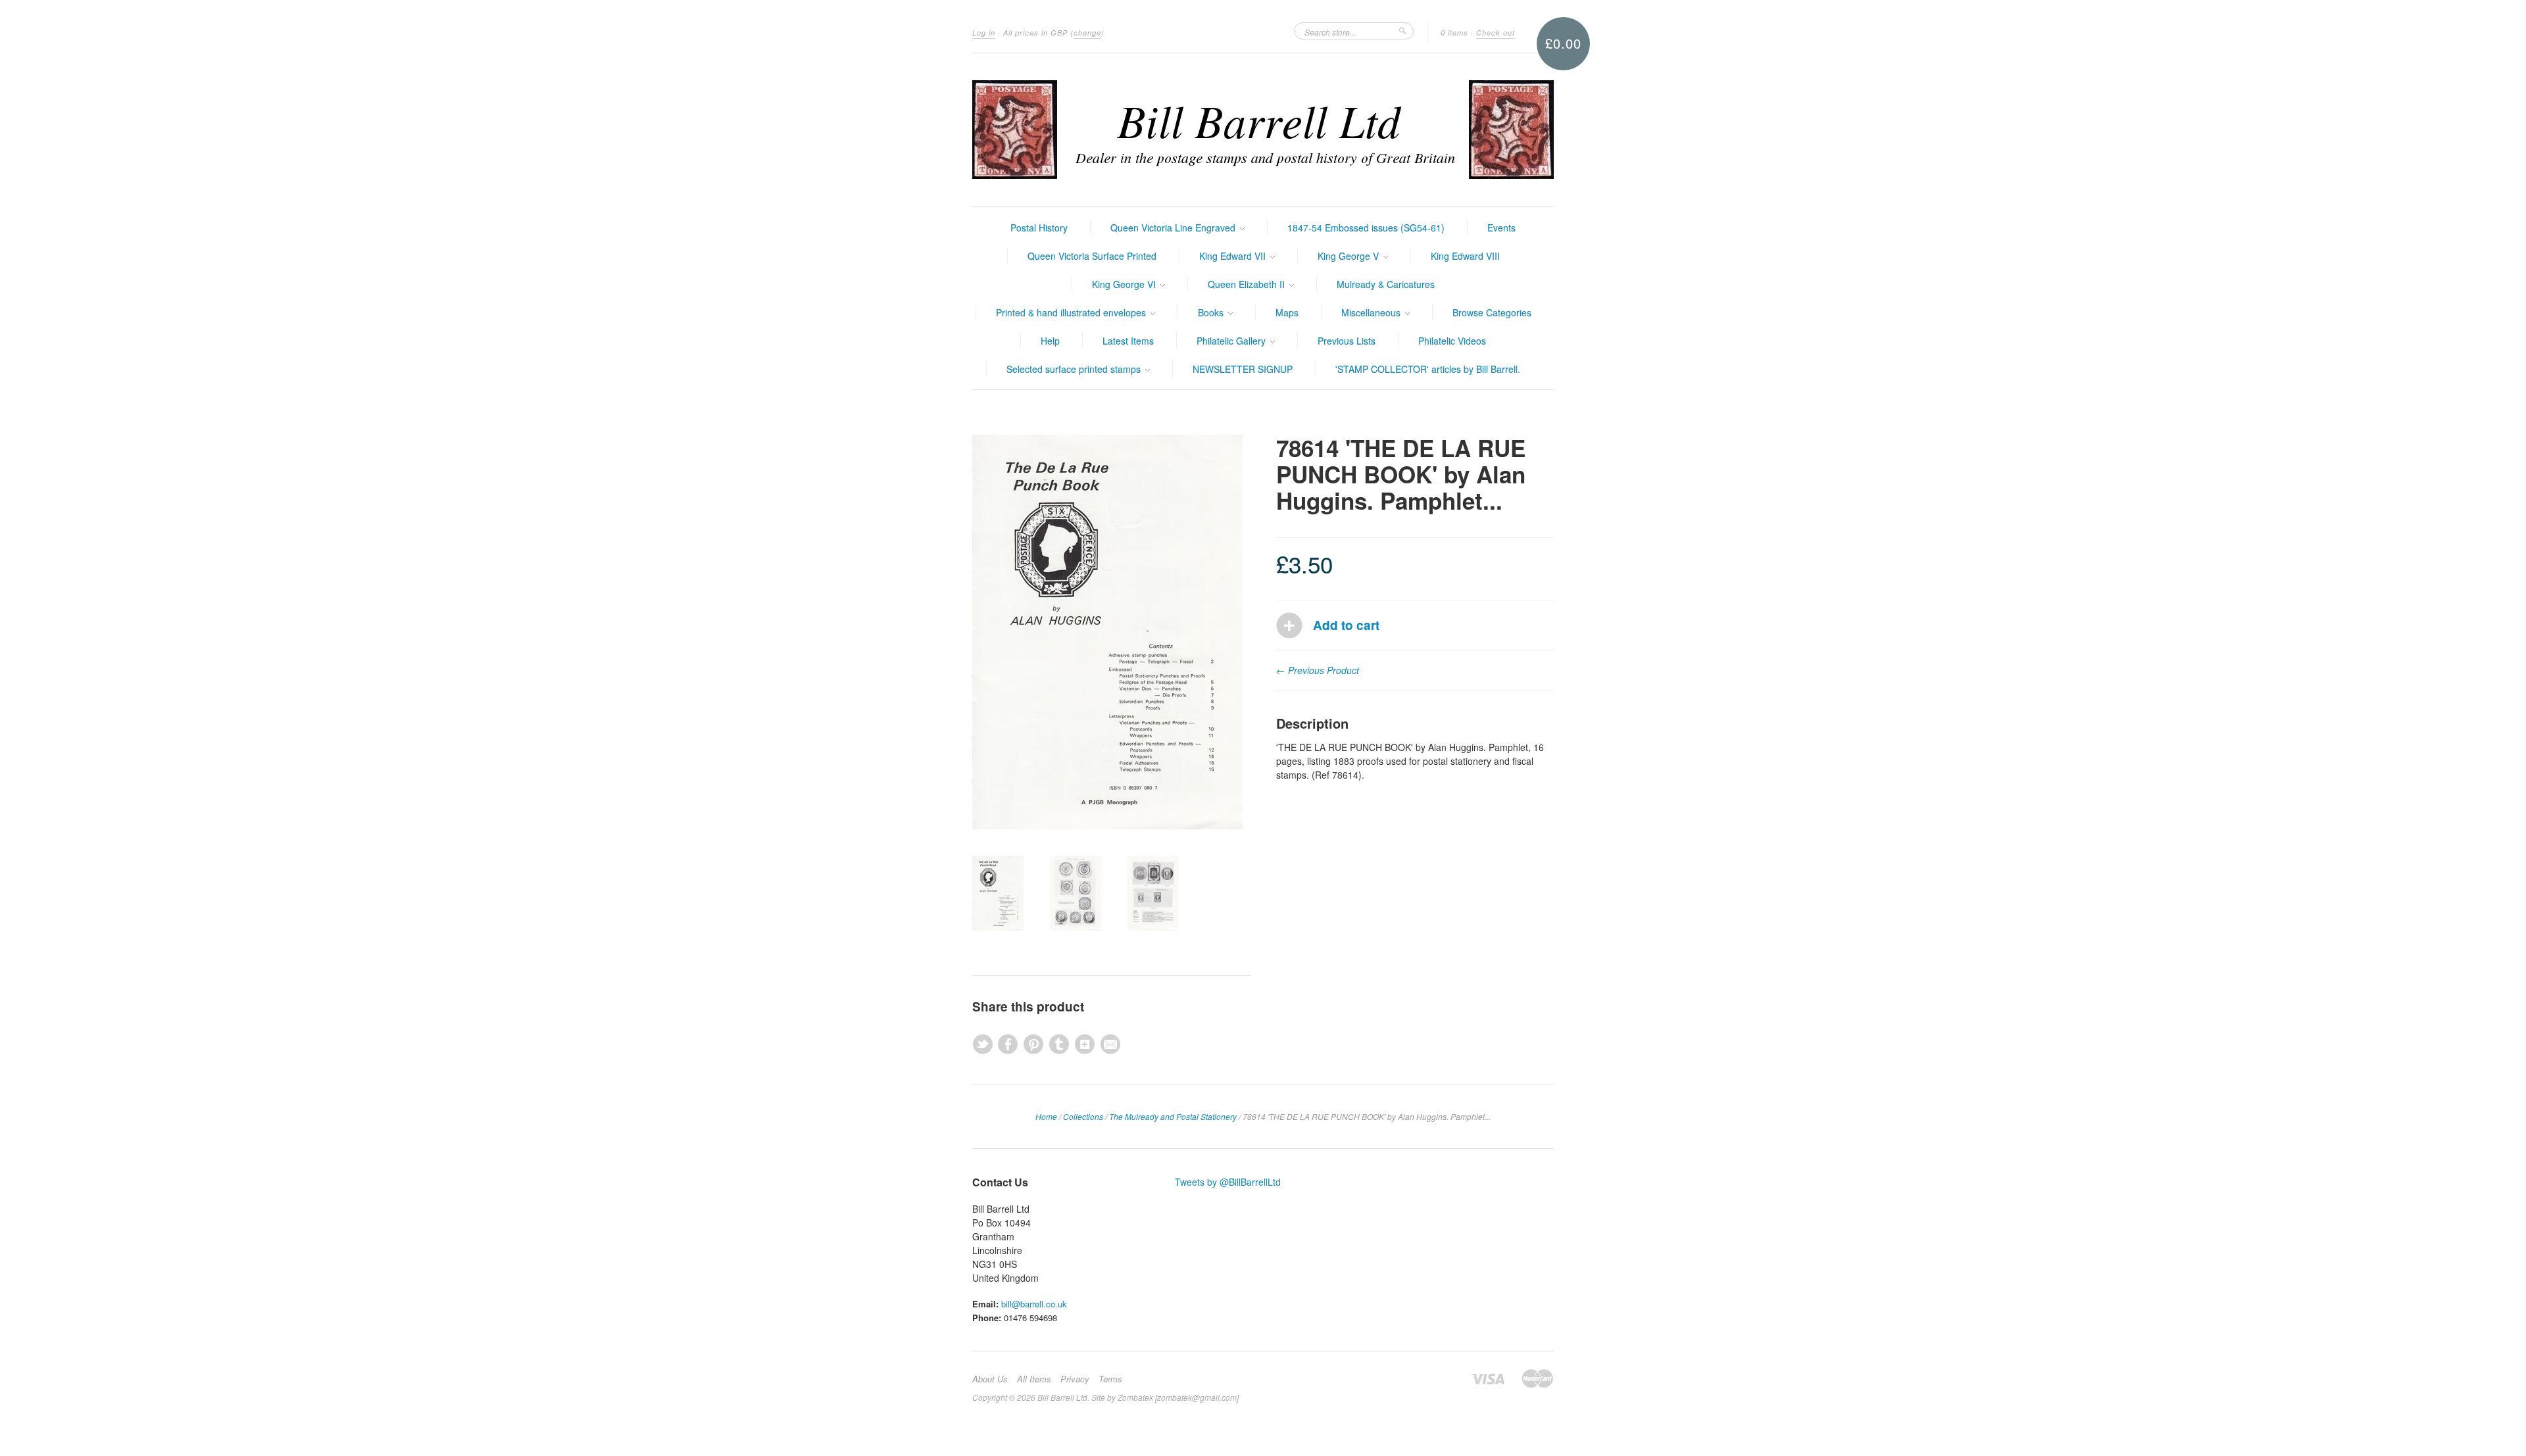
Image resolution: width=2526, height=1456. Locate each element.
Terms (1110, 1379)
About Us (990, 1379)
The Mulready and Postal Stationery (1173, 1116)
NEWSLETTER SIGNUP (1243, 369)
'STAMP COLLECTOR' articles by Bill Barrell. (1428, 369)
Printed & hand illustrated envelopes (1072, 312)
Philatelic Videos (1452, 341)
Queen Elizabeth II (1248, 284)
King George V (1350, 256)
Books (1212, 312)
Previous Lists (1347, 341)
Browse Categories (1492, 312)
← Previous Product (1318, 670)
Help (1050, 341)
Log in (984, 33)
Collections (1083, 1116)
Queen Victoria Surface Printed (1092, 256)
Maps (1287, 312)
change (1087, 33)
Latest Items (1128, 341)
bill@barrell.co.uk (1034, 1304)
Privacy (1075, 1379)
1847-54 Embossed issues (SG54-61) (1366, 228)
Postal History (1039, 228)
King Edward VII (1234, 256)
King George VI (1125, 284)
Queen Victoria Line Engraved (1174, 228)
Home (1046, 1116)
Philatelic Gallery (1232, 341)
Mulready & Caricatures (1386, 284)
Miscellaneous (1372, 312)
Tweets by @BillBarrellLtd (1228, 1182)
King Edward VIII (1465, 256)
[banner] (1263, 130)
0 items (1454, 33)
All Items (1034, 1379)
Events (1501, 228)
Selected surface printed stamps (1075, 369)
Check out (1496, 33)
